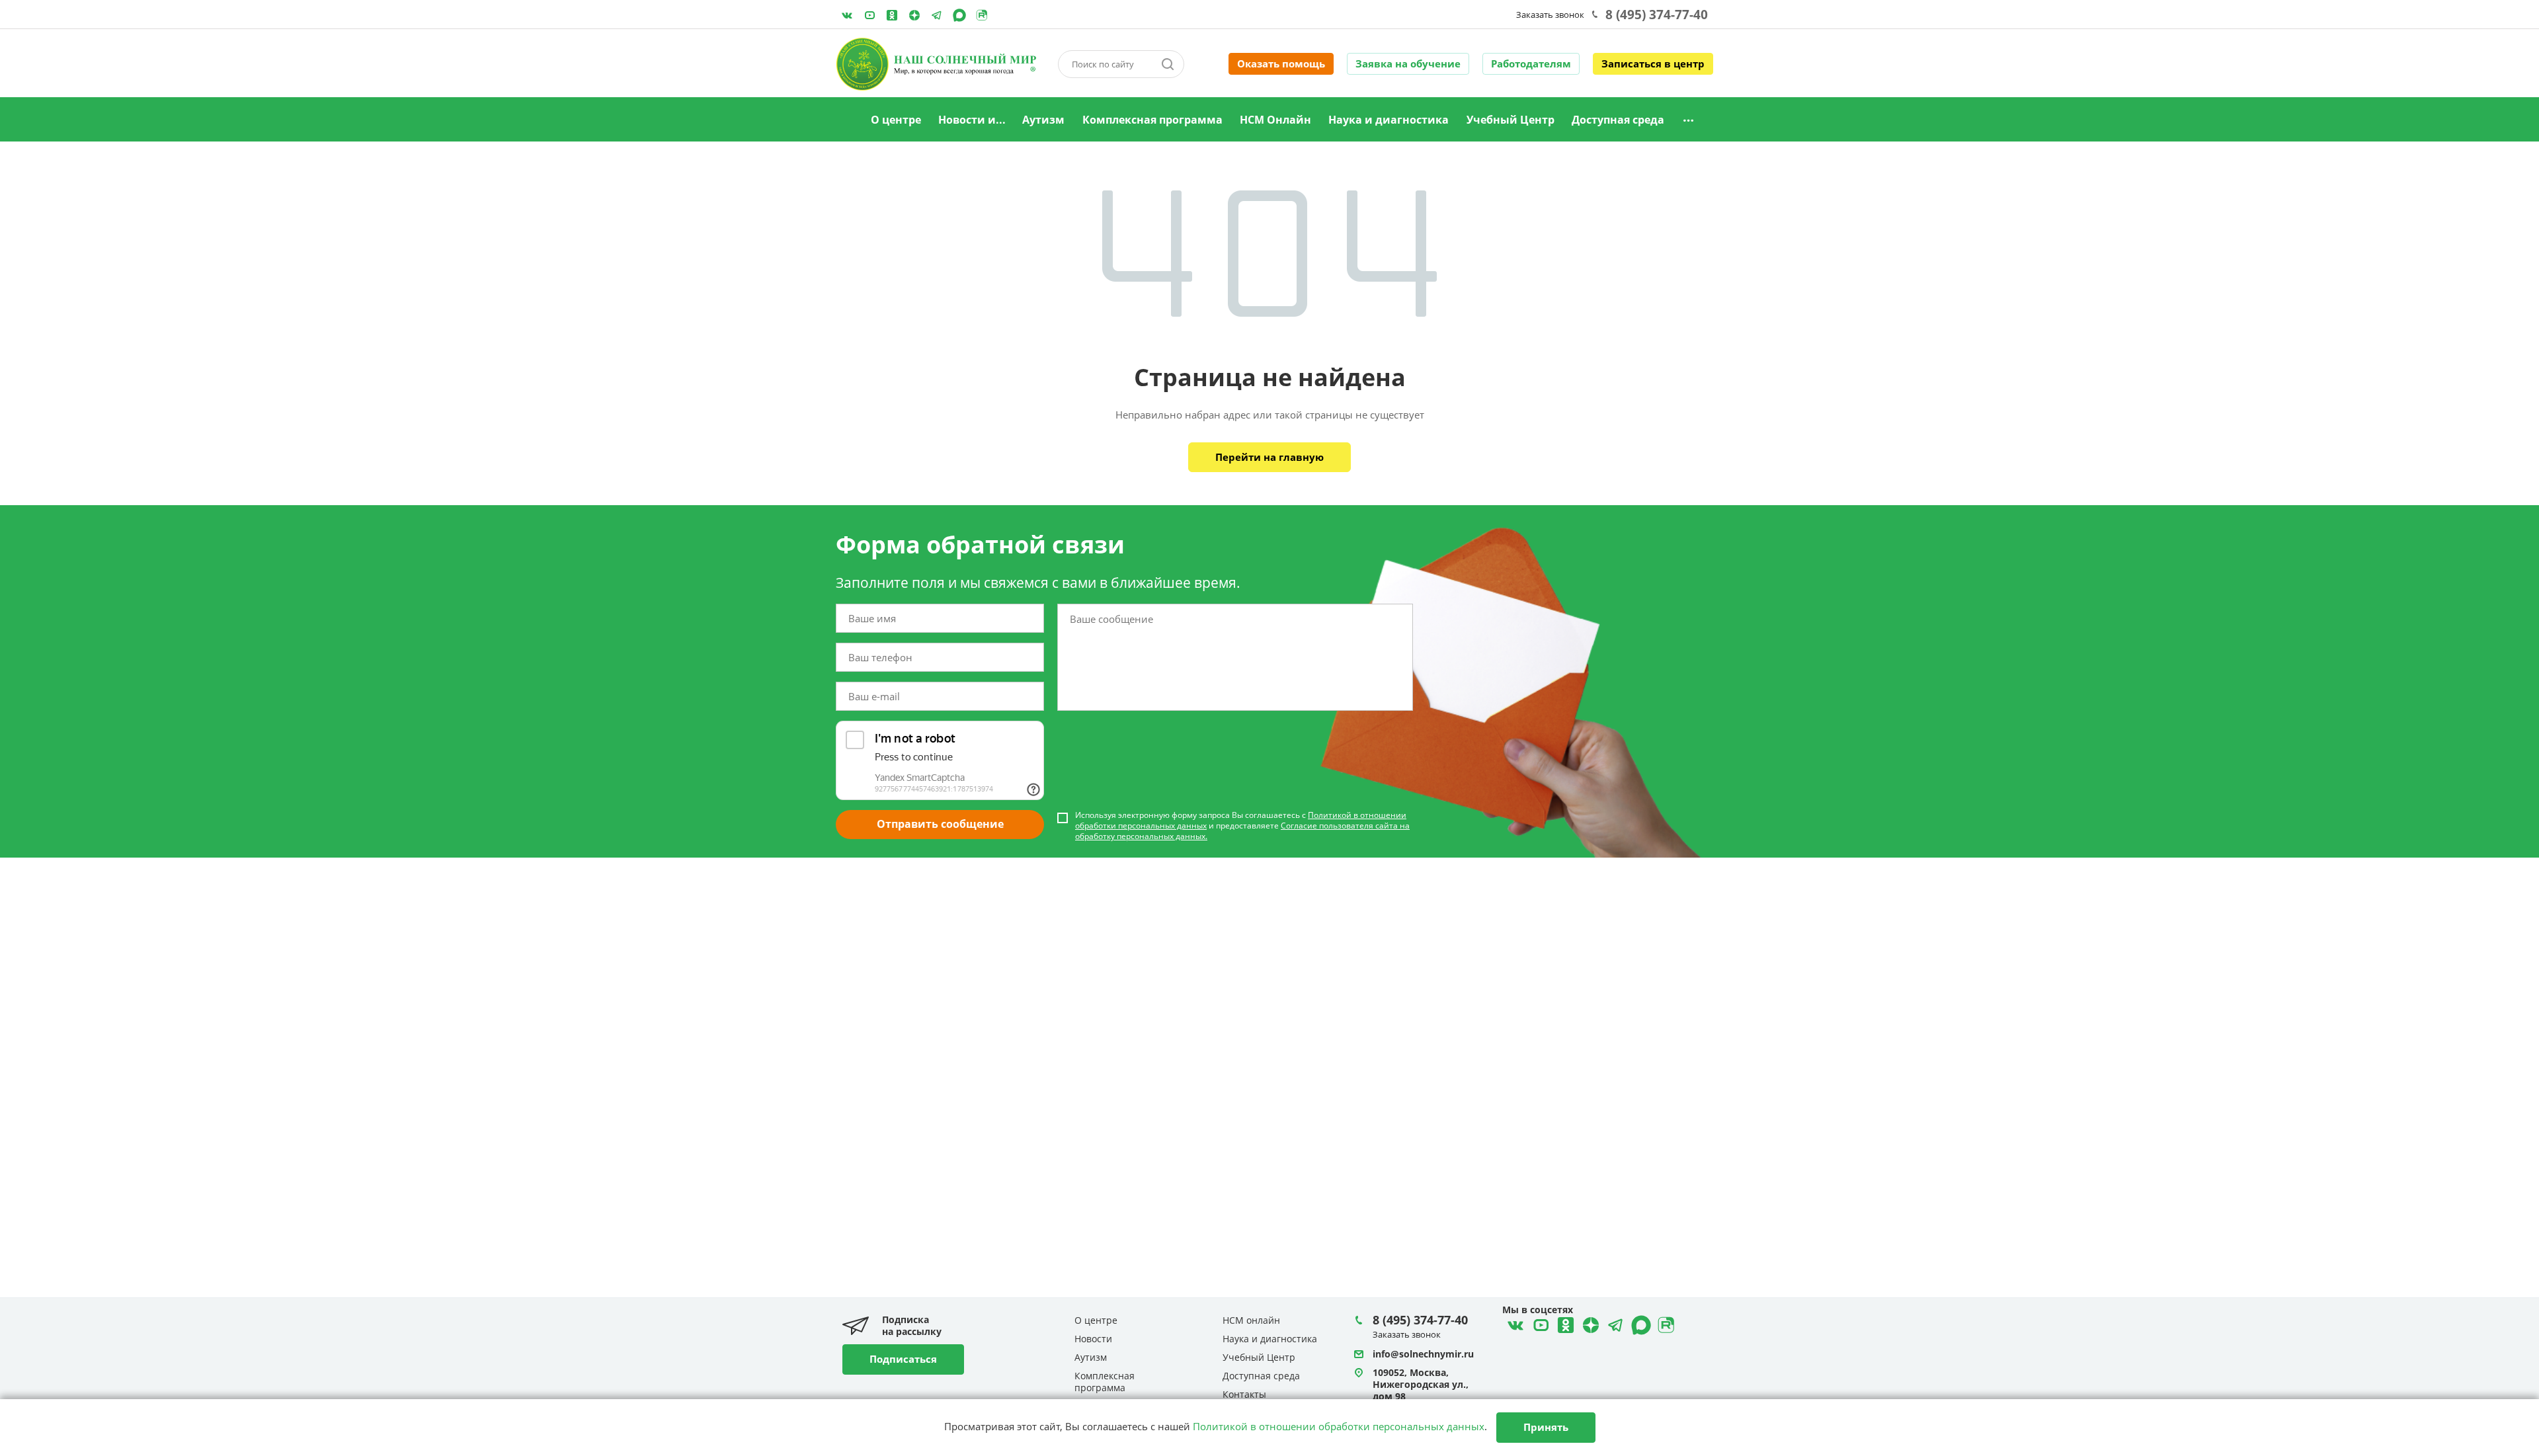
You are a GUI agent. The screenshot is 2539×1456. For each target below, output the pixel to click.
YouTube (869, 15)
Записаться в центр (1653, 63)
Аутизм (1043, 120)
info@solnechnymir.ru (1423, 1354)
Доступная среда (1618, 120)
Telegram (914, 15)
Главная (846, 120)
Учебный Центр (1511, 120)
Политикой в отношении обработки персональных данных (1339, 1426)
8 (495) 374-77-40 (1657, 15)
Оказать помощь (1281, 63)
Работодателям (1531, 63)
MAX (959, 15)
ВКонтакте (847, 15)
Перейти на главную (1269, 457)
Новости (1093, 1339)
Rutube (982, 15)
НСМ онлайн (1251, 1320)
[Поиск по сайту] (1168, 64)
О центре (896, 120)
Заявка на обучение (1408, 63)
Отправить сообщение (940, 824)
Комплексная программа (1152, 120)
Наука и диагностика (1389, 120)
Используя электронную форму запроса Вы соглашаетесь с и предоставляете (1242, 826)
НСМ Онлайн (1275, 120)
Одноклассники (892, 15)
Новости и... (972, 120)
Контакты (1244, 1394)
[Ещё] (1688, 120)
